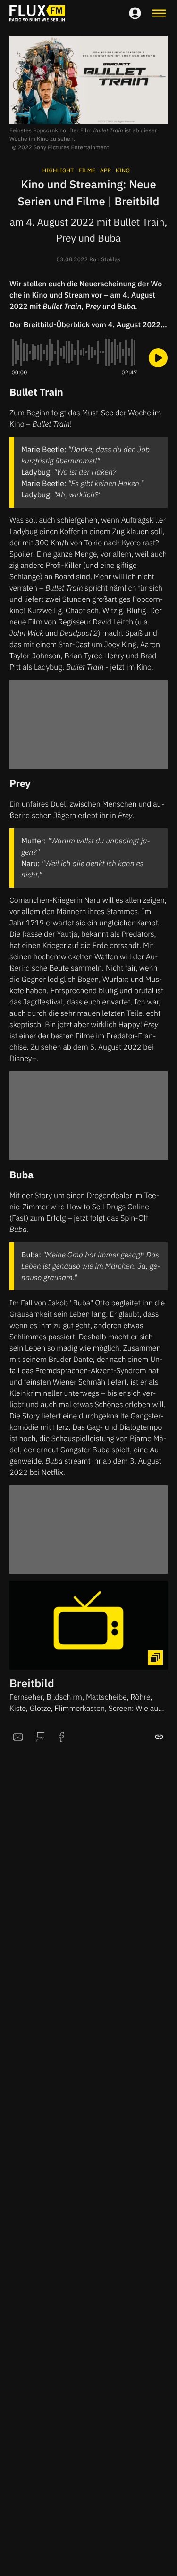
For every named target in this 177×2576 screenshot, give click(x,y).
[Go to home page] (37, 13)
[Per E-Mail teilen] (18, 1737)
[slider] (74, 352)
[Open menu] (159, 13)
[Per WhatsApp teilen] (40, 1737)
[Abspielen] (158, 358)
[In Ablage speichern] (159, 1737)
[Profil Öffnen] (135, 13)
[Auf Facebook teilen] (61, 1737)
